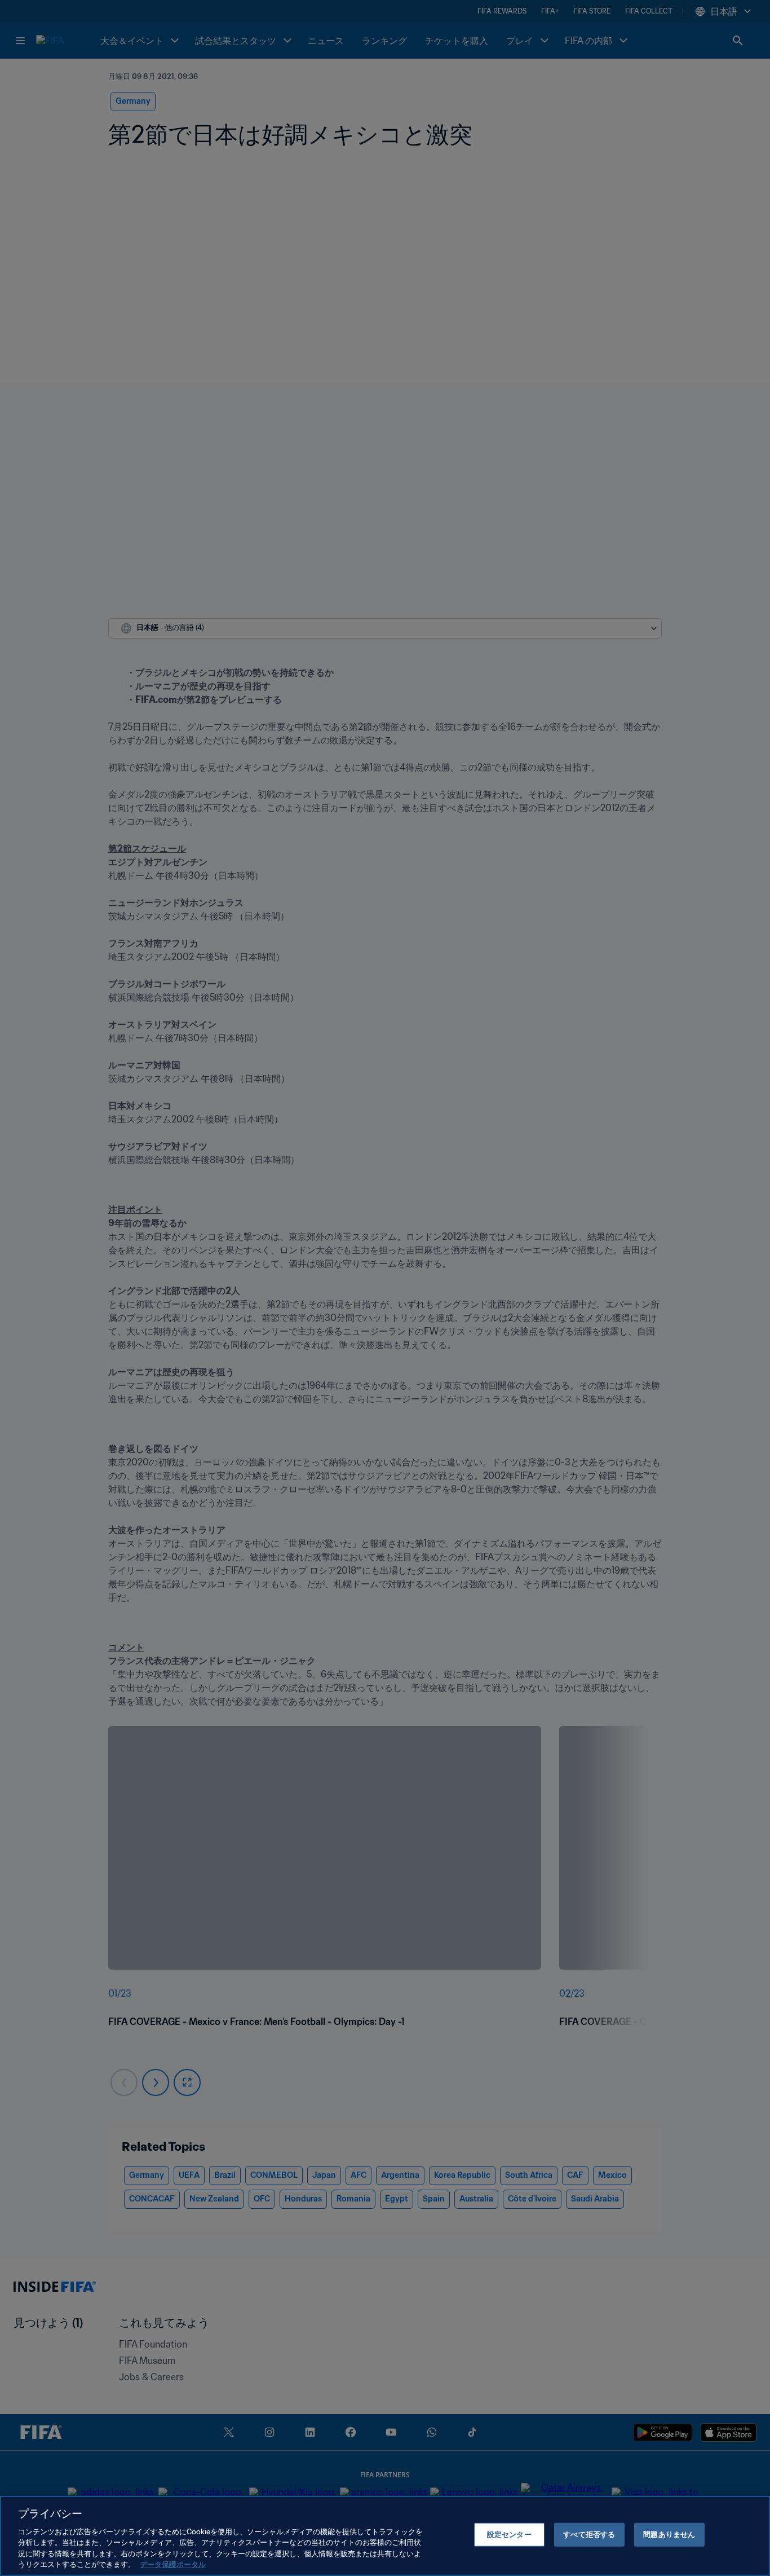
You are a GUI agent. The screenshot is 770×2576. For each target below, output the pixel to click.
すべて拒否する (589, 2535)
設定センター (509, 2535)
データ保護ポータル (173, 2564)
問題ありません (669, 2535)
